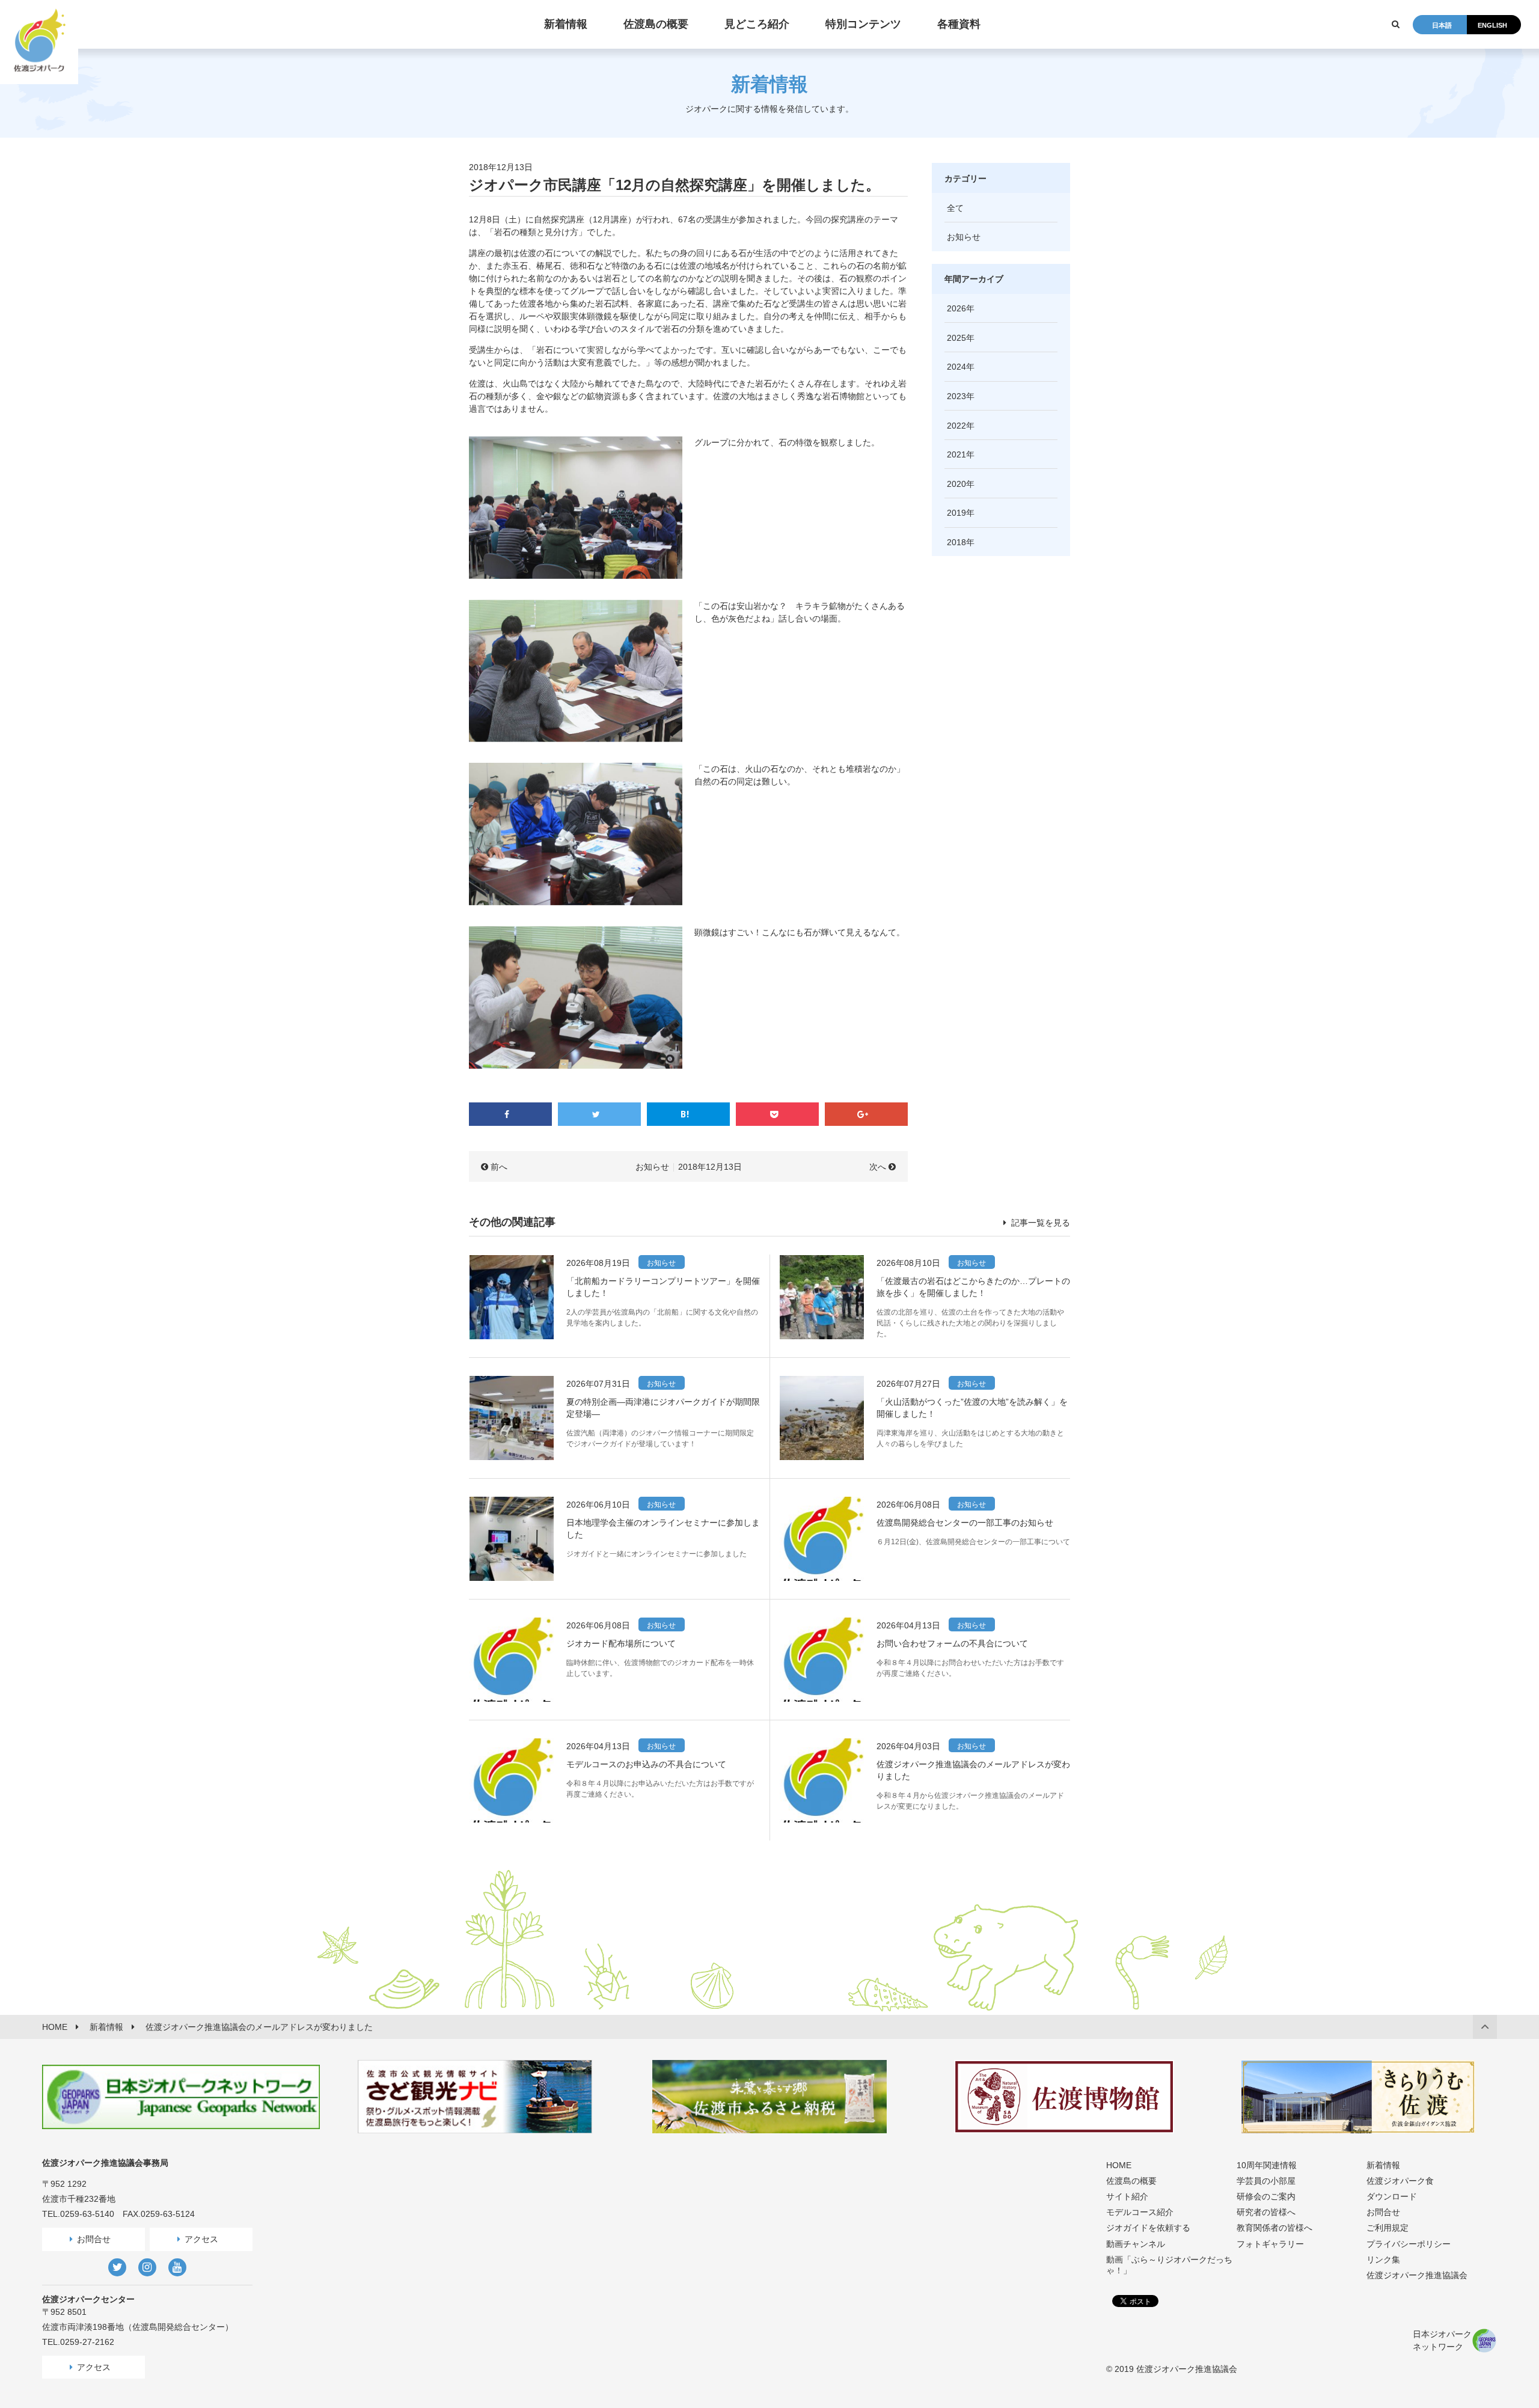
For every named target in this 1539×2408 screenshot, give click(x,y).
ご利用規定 (1388, 2228)
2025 (956, 338)
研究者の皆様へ (1266, 2212)
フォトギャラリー (1270, 2244)
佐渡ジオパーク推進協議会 (1417, 2275)
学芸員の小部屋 (1266, 2181)
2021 (956, 454)
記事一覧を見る (1039, 1223)
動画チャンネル (1136, 2244)
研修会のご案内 (1266, 2196)
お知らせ (652, 1167)
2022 (956, 426)
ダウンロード (1392, 2196)
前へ (499, 1167)
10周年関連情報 (1267, 2165)
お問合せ (94, 2239)
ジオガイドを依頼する (1148, 2228)
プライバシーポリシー (1409, 2244)
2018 (956, 542)
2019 (956, 513)
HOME (1119, 2165)
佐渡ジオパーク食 (1400, 2181)
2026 (956, 308)
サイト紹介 (1127, 2196)
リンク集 (1383, 2260)
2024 (956, 367)
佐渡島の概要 (1131, 2181)
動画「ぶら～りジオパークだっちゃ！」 (1169, 2265)
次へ (878, 1167)
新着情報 (1383, 2165)
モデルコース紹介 (1140, 2212)
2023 (956, 396)
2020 (956, 484)
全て (955, 208)
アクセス (201, 2239)
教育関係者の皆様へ (1274, 2228)
